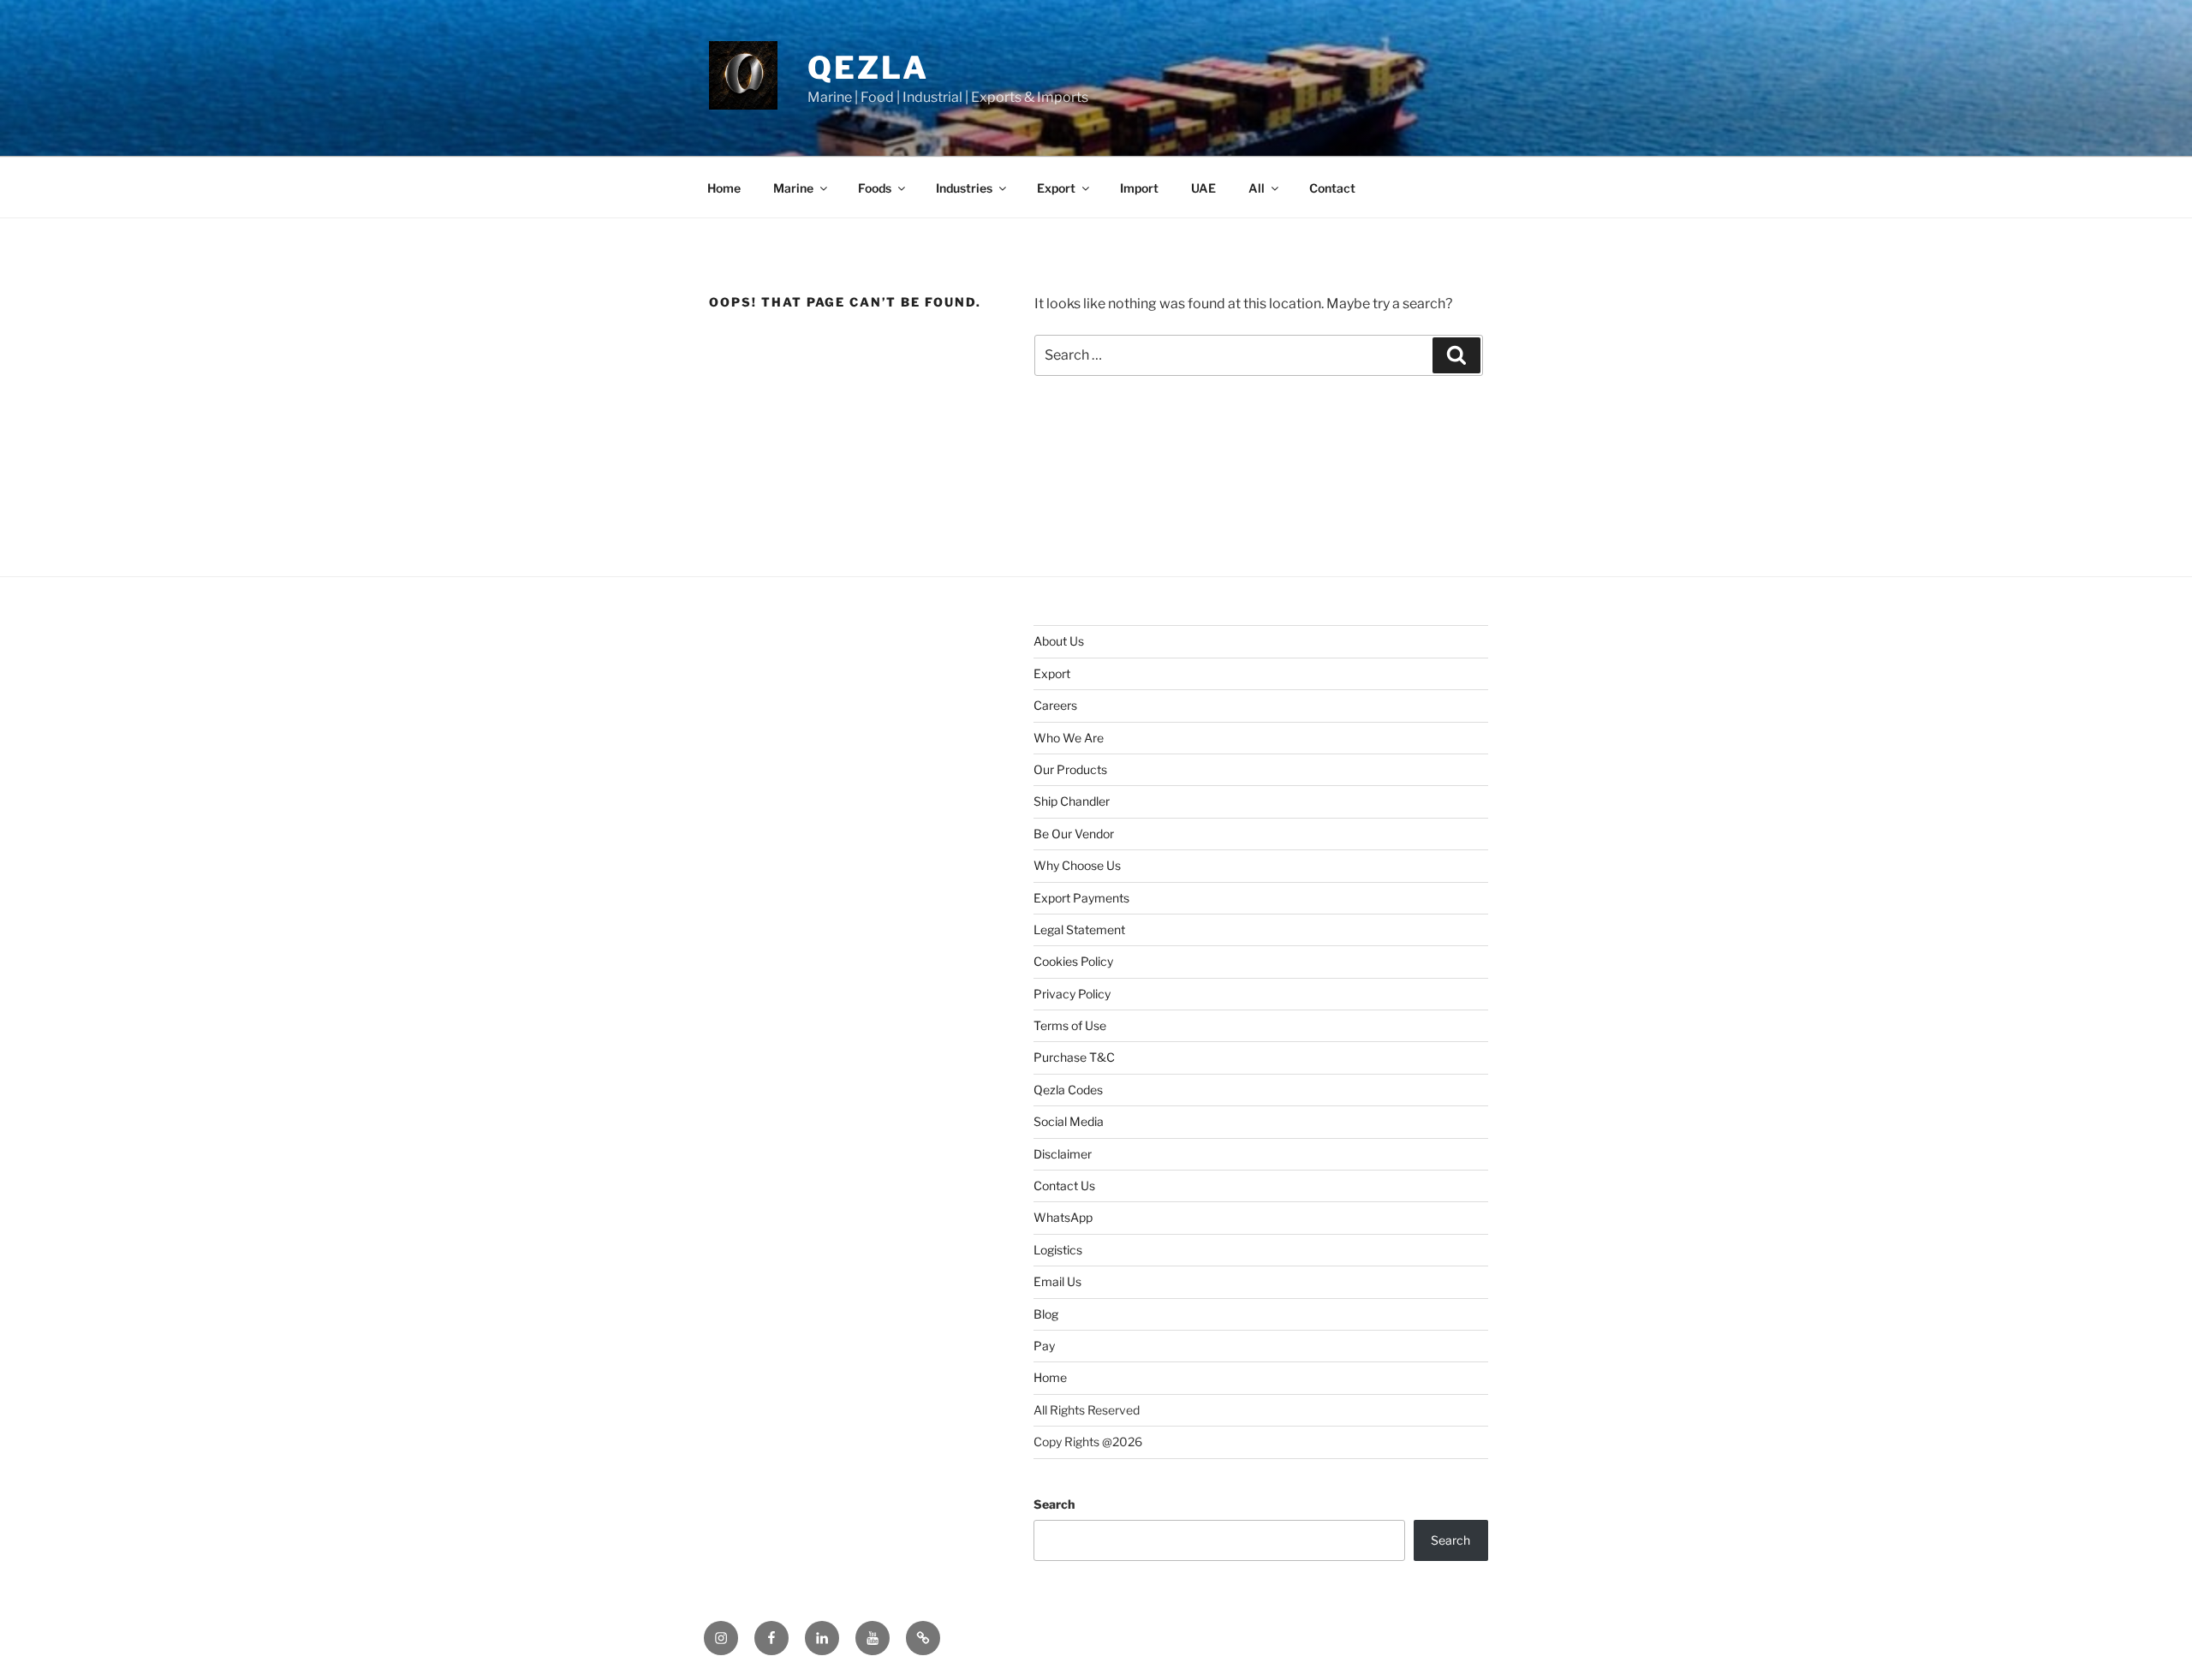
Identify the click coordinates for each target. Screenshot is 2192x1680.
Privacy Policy (1072, 994)
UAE (1203, 188)
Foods (875, 188)
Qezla (868, 68)
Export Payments (1081, 898)
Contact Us (1064, 1186)
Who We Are (1069, 738)
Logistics (1058, 1250)
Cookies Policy (1073, 961)
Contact (1332, 188)
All (1257, 188)
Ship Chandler (1072, 801)
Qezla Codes (1068, 1090)
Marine (793, 188)
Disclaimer (1063, 1154)
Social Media (1069, 1121)
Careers (1055, 705)
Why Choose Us (1077, 865)
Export (1056, 188)
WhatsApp (1063, 1217)
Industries (964, 188)
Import (1139, 188)
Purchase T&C (1074, 1057)
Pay (1044, 1346)
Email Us (1057, 1281)
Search (1054, 1504)
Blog (1046, 1314)
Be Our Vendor (1074, 834)
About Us (1059, 641)
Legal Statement (1079, 929)
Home (724, 188)
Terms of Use (1070, 1025)
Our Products (1070, 769)
